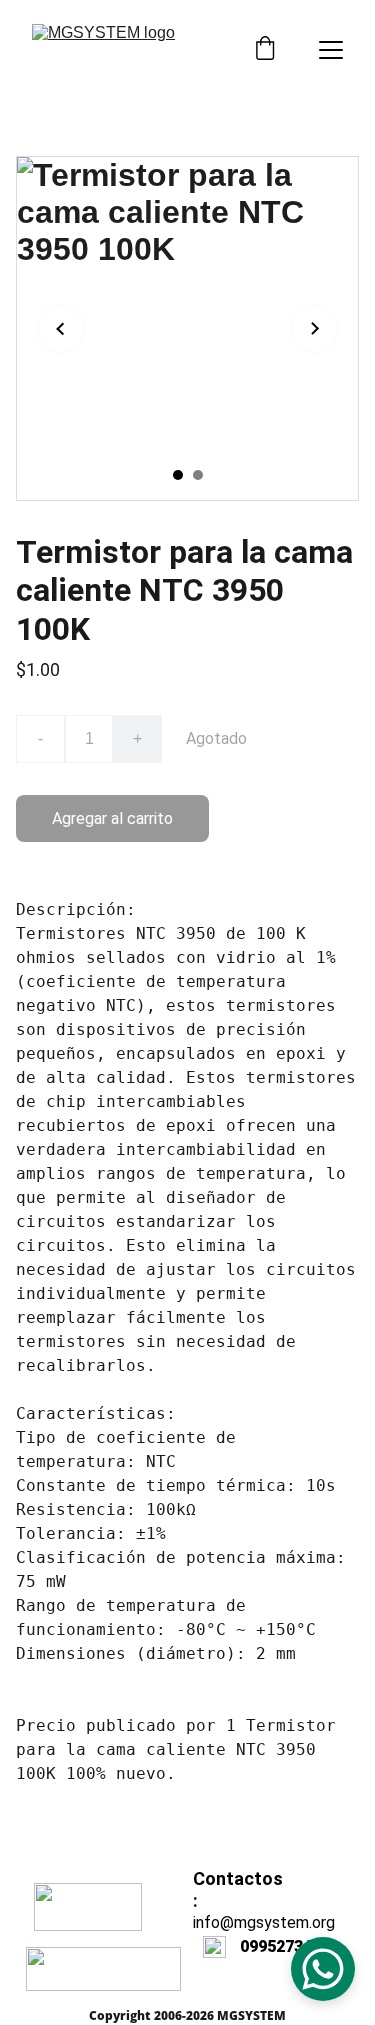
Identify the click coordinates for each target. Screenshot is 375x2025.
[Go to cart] (265, 50)
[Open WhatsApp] (323, 1969)
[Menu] (331, 50)
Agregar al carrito (112, 818)
